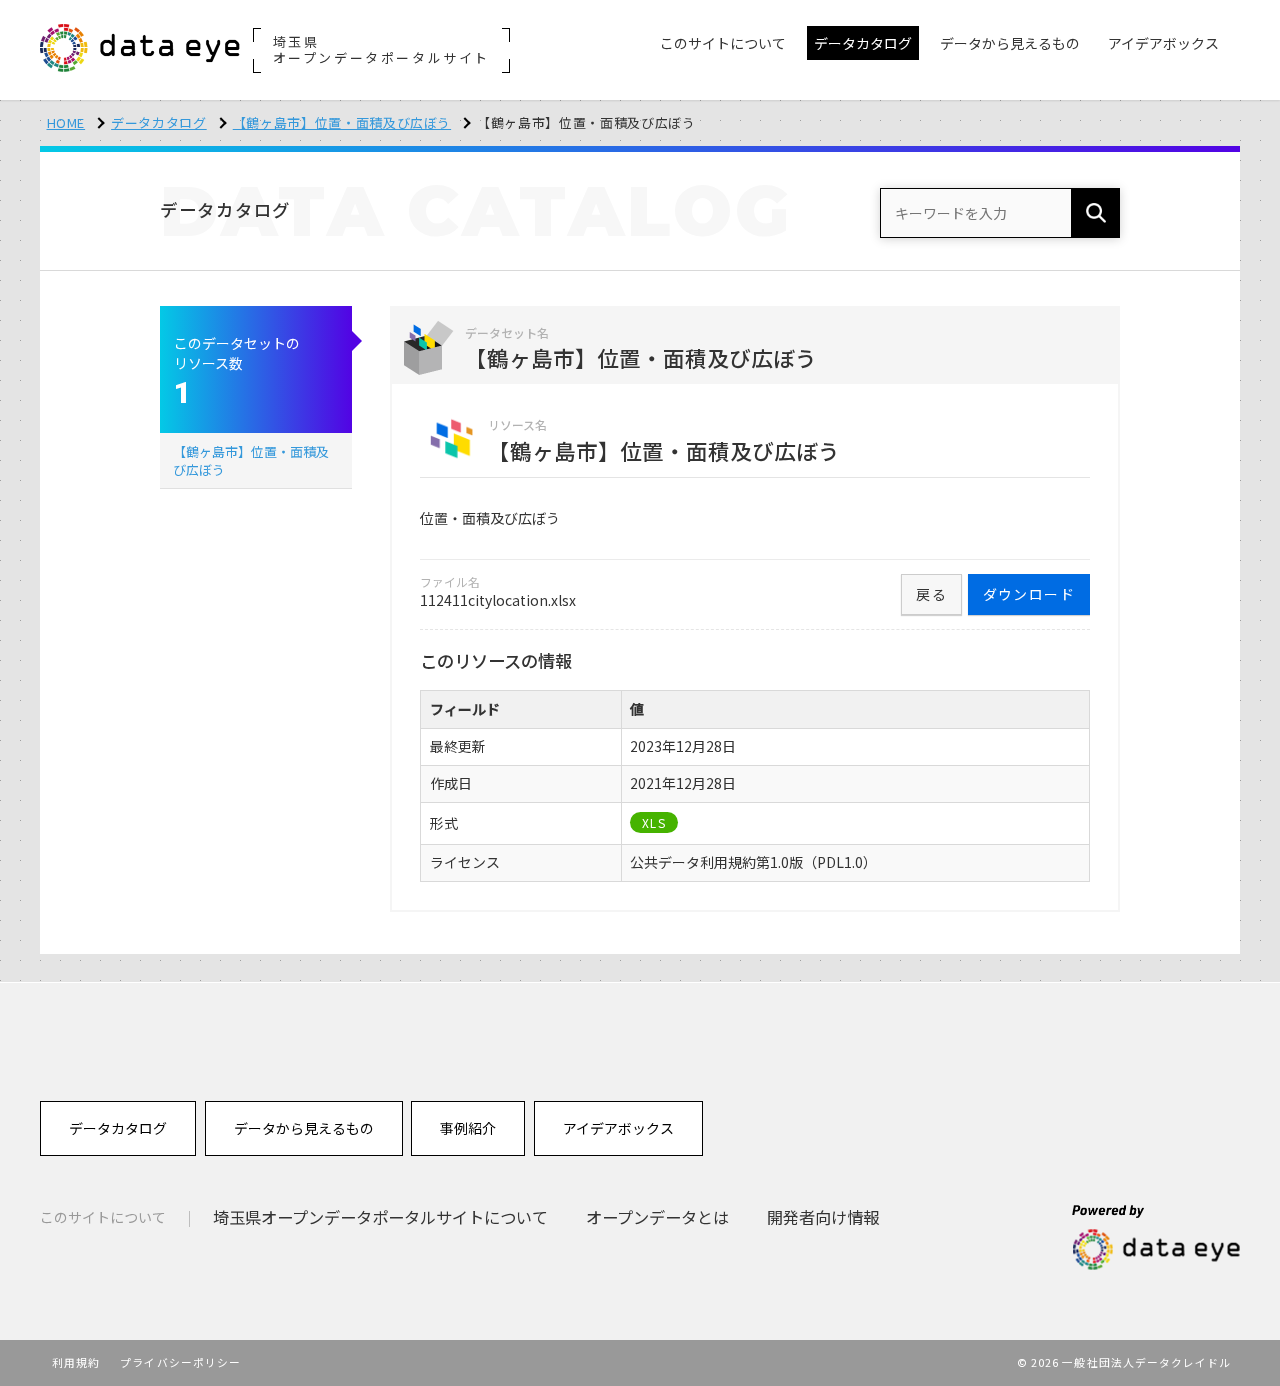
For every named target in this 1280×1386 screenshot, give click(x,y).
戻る (931, 594)
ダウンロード (1029, 594)
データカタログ (159, 122)
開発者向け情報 (823, 1217)
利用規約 (76, 1362)
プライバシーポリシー (180, 1362)
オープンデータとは (657, 1217)
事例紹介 (468, 1128)
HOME (66, 122)
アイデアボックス (618, 1128)
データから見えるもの (304, 1128)
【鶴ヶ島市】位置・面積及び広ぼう (342, 122)
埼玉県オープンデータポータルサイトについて (380, 1217)
